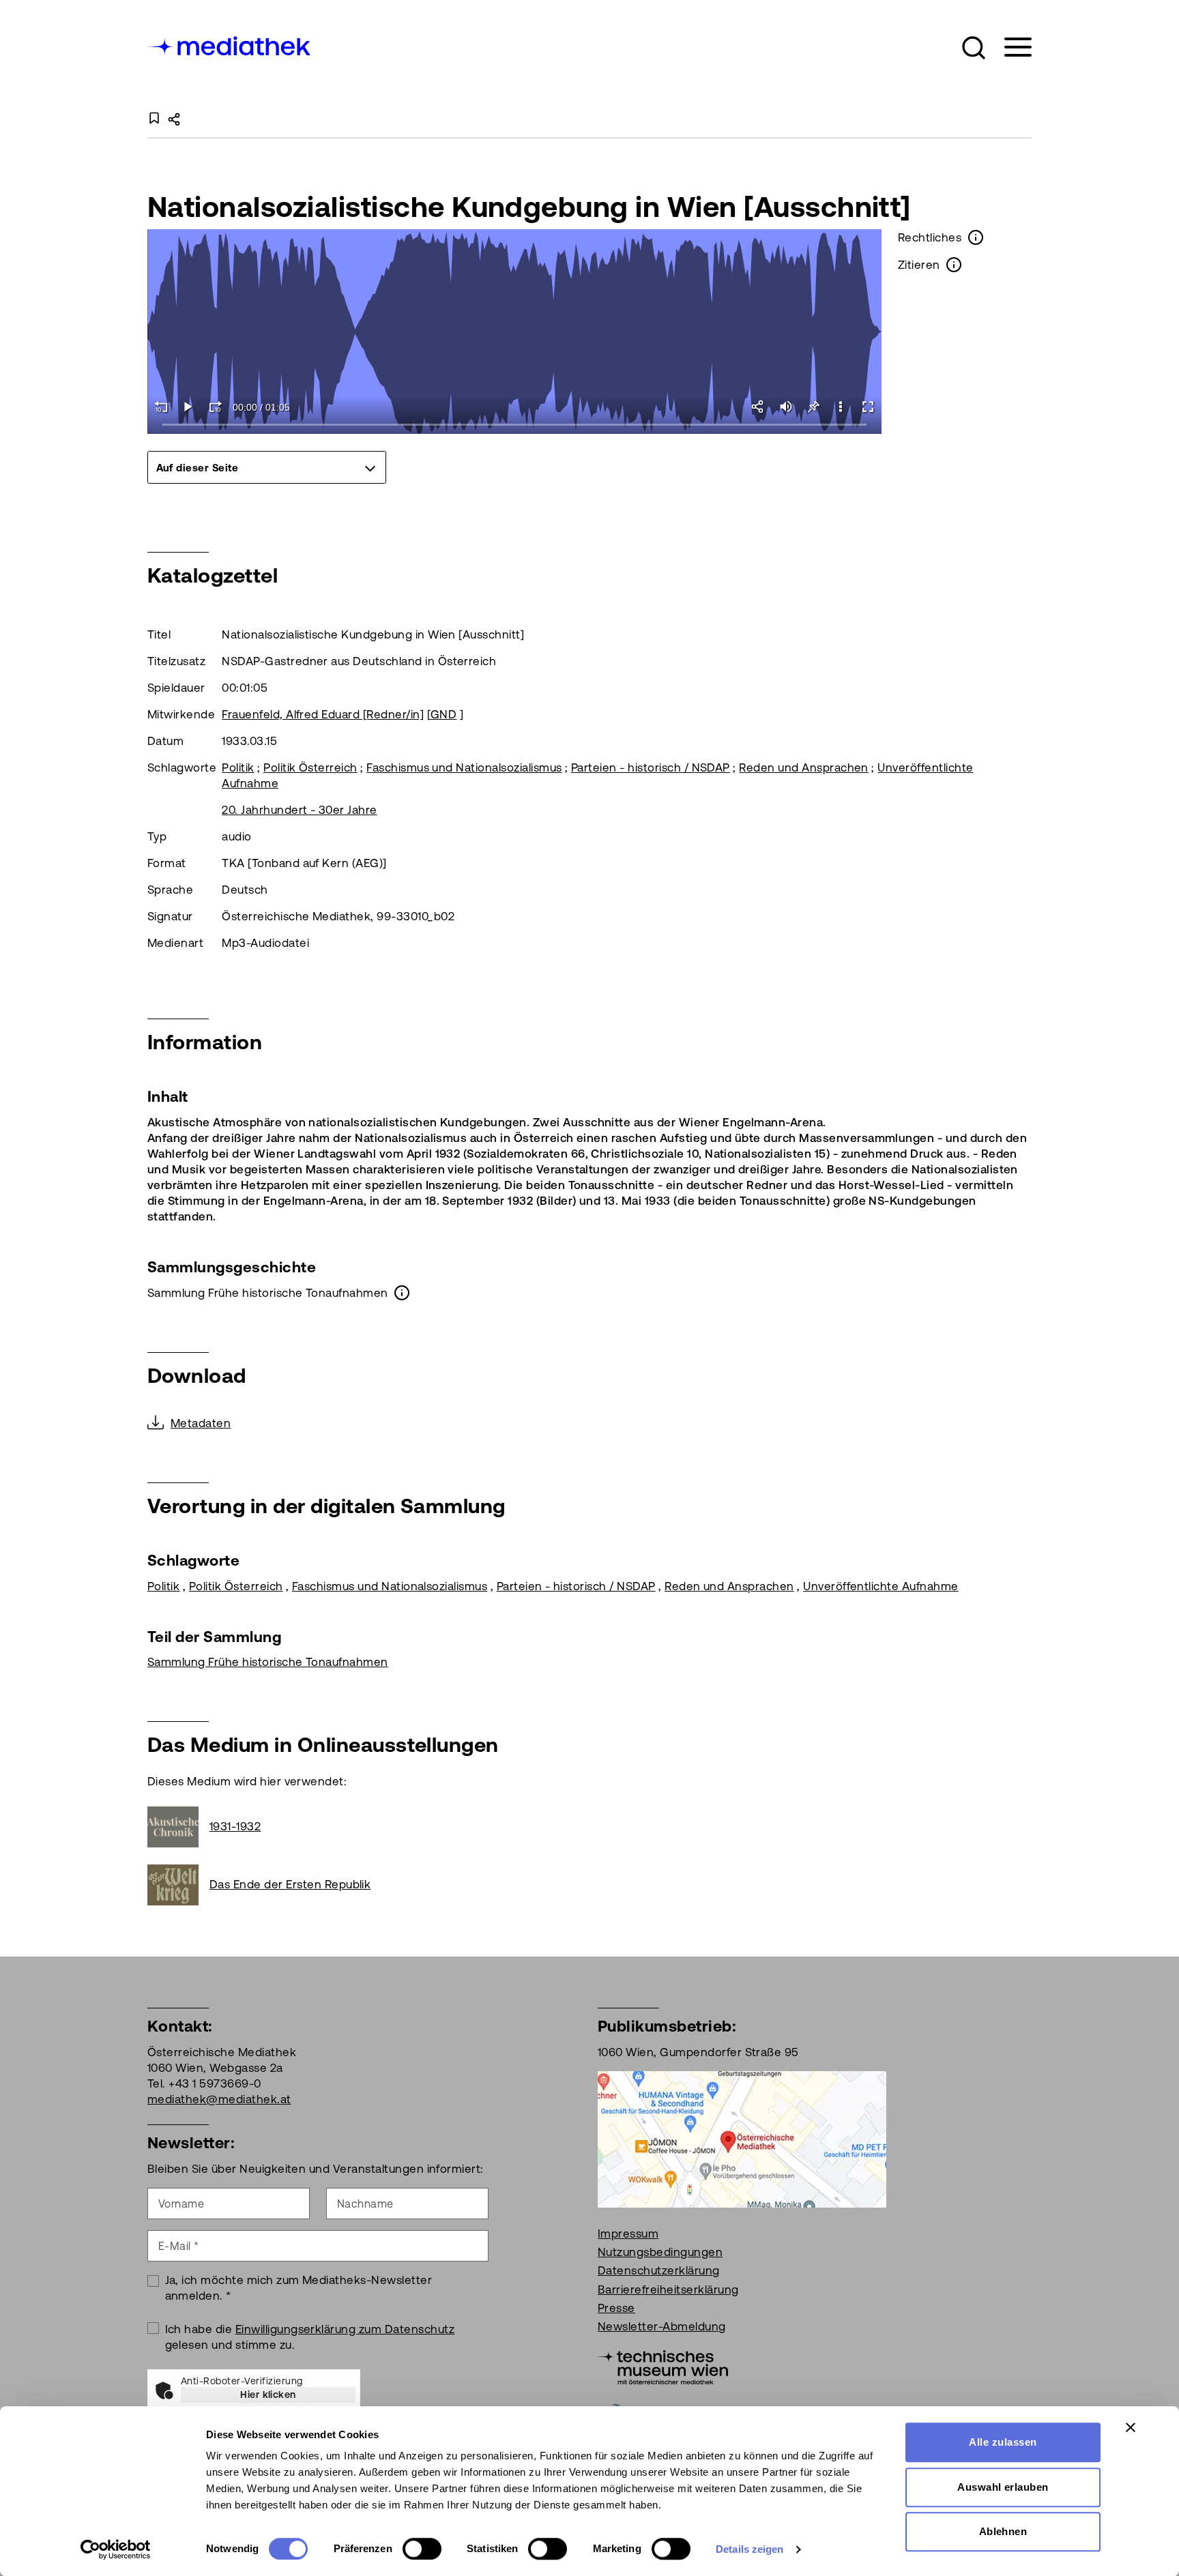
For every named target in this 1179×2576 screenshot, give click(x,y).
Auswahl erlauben (1003, 2487)
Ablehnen (1003, 2531)
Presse (616, 2308)
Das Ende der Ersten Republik (290, 1884)
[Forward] (216, 407)
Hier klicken (268, 2395)
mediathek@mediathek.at (219, 2099)
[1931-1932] (178, 1827)
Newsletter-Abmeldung (662, 2326)
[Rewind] (161, 407)
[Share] (759, 407)
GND (443, 714)
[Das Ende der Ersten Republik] (178, 1885)
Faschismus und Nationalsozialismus (464, 767)
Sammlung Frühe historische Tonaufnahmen (268, 1662)
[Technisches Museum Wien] (663, 2366)
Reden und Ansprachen (804, 767)
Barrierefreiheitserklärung (668, 2289)
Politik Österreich (310, 767)
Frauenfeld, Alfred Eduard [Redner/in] (323, 714)
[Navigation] (1009, 47)
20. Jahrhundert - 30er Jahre (299, 810)
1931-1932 (235, 1826)
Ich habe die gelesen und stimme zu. (310, 2337)
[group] (267, 467)
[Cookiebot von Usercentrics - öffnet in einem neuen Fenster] (116, 2549)
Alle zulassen (1003, 2442)
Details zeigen (749, 2549)
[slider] (515, 425)
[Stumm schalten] (786, 407)
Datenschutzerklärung (659, 2270)
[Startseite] (230, 45)
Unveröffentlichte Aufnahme (880, 1586)
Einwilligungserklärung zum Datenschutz (345, 2329)
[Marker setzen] (813, 407)
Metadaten (201, 1423)
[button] (974, 48)
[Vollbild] (868, 407)
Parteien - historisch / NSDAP (651, 767)
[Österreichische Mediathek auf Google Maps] (742, 2138)
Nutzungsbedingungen (660, 2252)
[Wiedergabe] (188, 407)
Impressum (628, 2234)
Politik (238, 767)
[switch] (422, 2549)
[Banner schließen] (1131, 2427)
